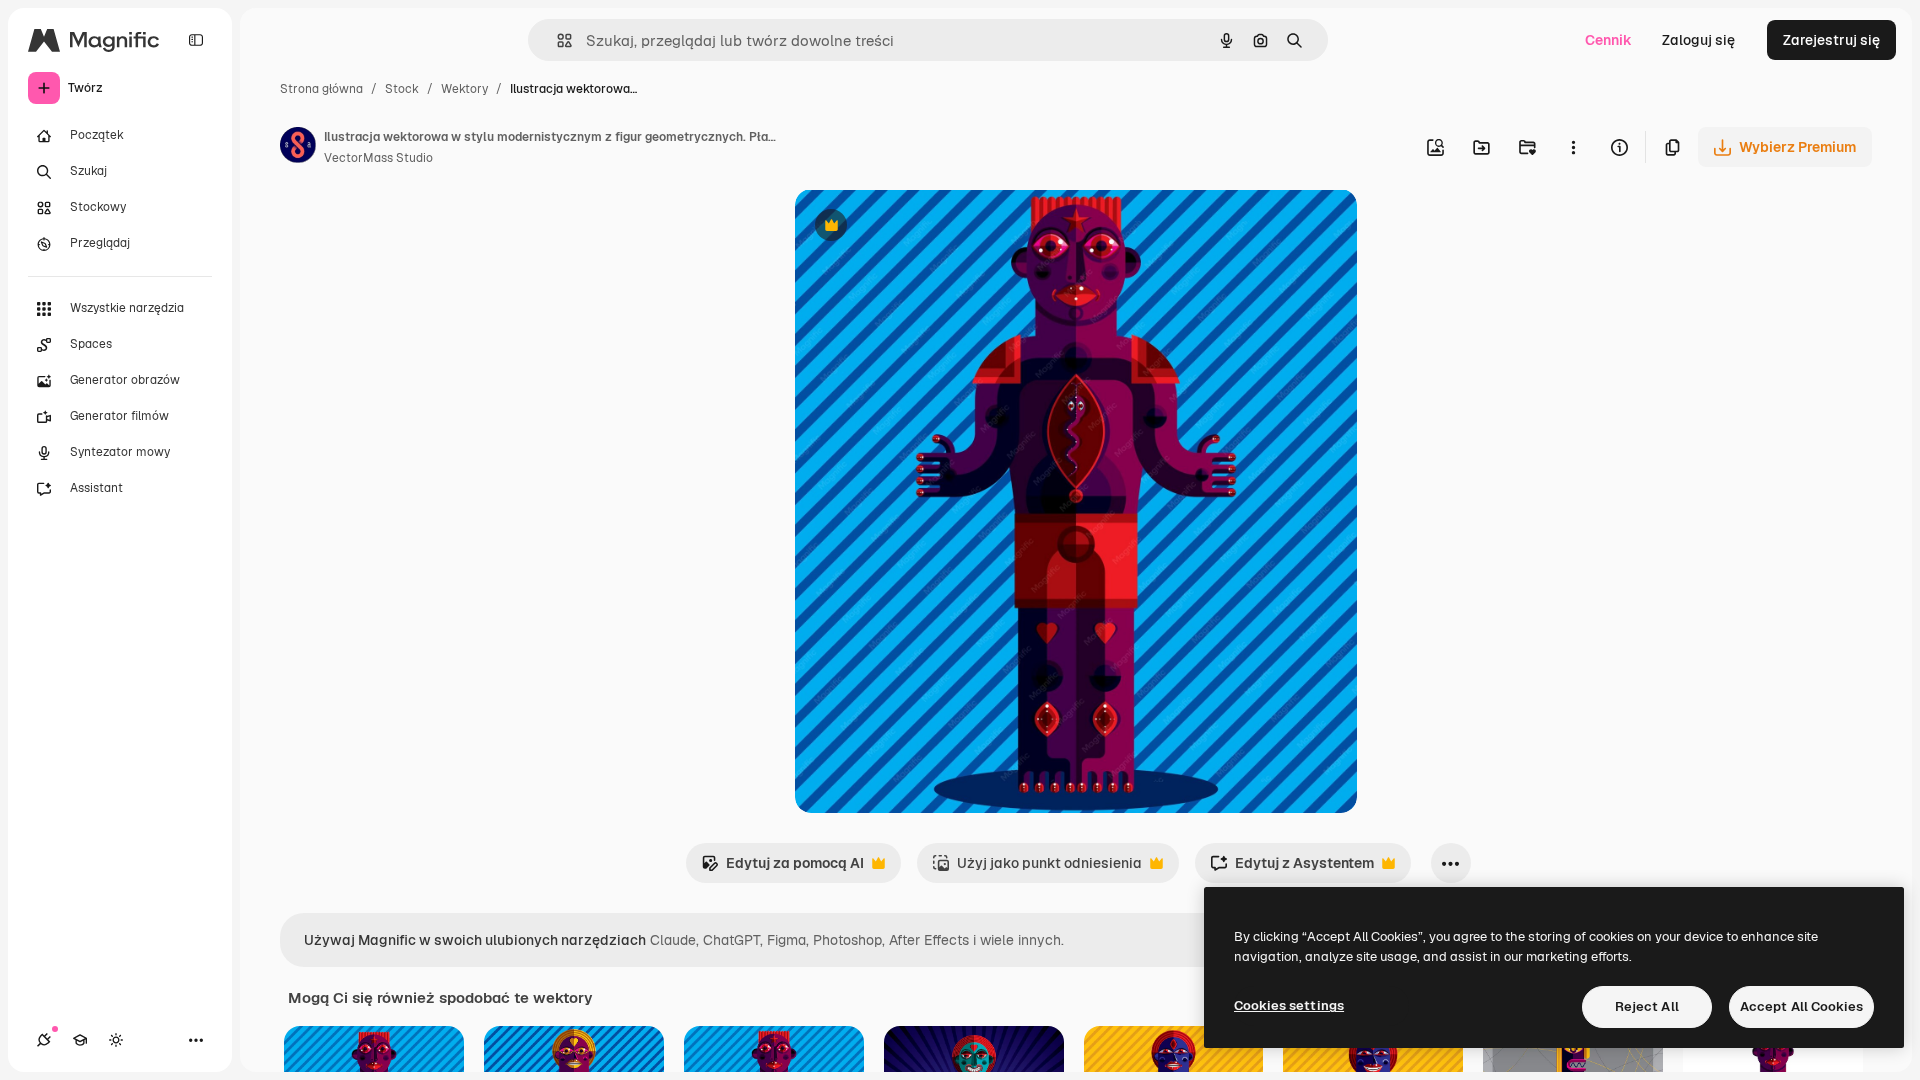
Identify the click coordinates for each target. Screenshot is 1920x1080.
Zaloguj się (1698, 40)
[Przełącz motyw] (116, 1040)
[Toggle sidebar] (196, 40)
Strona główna (321, 89)
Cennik (1608, 40)
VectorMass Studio (378, 158)
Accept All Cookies (1801, 1006)
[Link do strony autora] (298, 148)
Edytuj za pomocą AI (782, 868)
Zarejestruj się (1831, 40)
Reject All (1647, 1006)
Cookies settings (1289, 1005)
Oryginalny (933, 227)
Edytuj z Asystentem (1292, 868)
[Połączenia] (44, 1040)
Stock (402, 89)
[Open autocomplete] (556, 40)
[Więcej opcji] (1573, 147)
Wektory (464, 89)
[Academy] (80, 1040)
